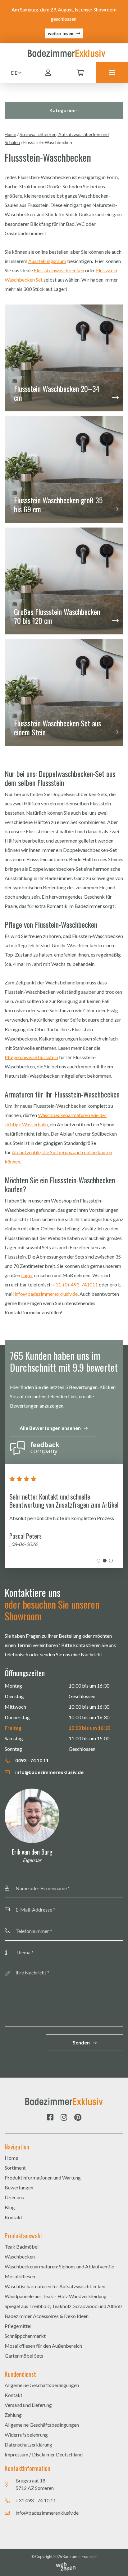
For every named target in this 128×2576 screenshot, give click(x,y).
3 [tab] (111, 1561)
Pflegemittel (18, 2326)
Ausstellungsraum (47, 261)
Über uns (14, 2197)
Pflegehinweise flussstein (31, 1057)
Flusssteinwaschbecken (59, 270)
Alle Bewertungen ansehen (50, 1428)
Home (10, 134)
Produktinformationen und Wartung (43, 2177)
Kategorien (63, 110)
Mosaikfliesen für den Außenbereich (43, 2346)
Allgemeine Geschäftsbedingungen (42, 2385)
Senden (81, 2042)
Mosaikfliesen (20, 2276)
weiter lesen (61, 33)
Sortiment (15, 2168)
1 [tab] (98, 1561)
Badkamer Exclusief (80, 2556)
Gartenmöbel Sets (24, 2356)
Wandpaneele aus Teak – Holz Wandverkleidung (56, 2296)
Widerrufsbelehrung (26, 2435)
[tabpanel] (64, 1516)
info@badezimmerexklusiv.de (46, 1294)
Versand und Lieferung (28, 2405)
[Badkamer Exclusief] (66, 53)
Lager (27, 1275)
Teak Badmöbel (22, 2247)
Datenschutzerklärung (28, 2445)
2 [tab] (105, 1561)
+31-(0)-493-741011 (75, 1284)
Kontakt (14, 2217)
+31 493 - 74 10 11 (36, 2500)
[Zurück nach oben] (116, 2564)
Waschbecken (20, 2256)
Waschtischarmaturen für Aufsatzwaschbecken (55, 2286)
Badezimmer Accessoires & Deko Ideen (47, 2316)
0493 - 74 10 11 (32, 1760)
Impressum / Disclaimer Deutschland (44, 2454)
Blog (10, 2207)
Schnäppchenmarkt (25, 2336)
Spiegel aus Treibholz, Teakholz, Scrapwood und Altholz (64, 2306)
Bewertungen (19, 2187)
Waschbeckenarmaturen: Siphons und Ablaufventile (59, 2266)
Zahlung (13, 2415)
